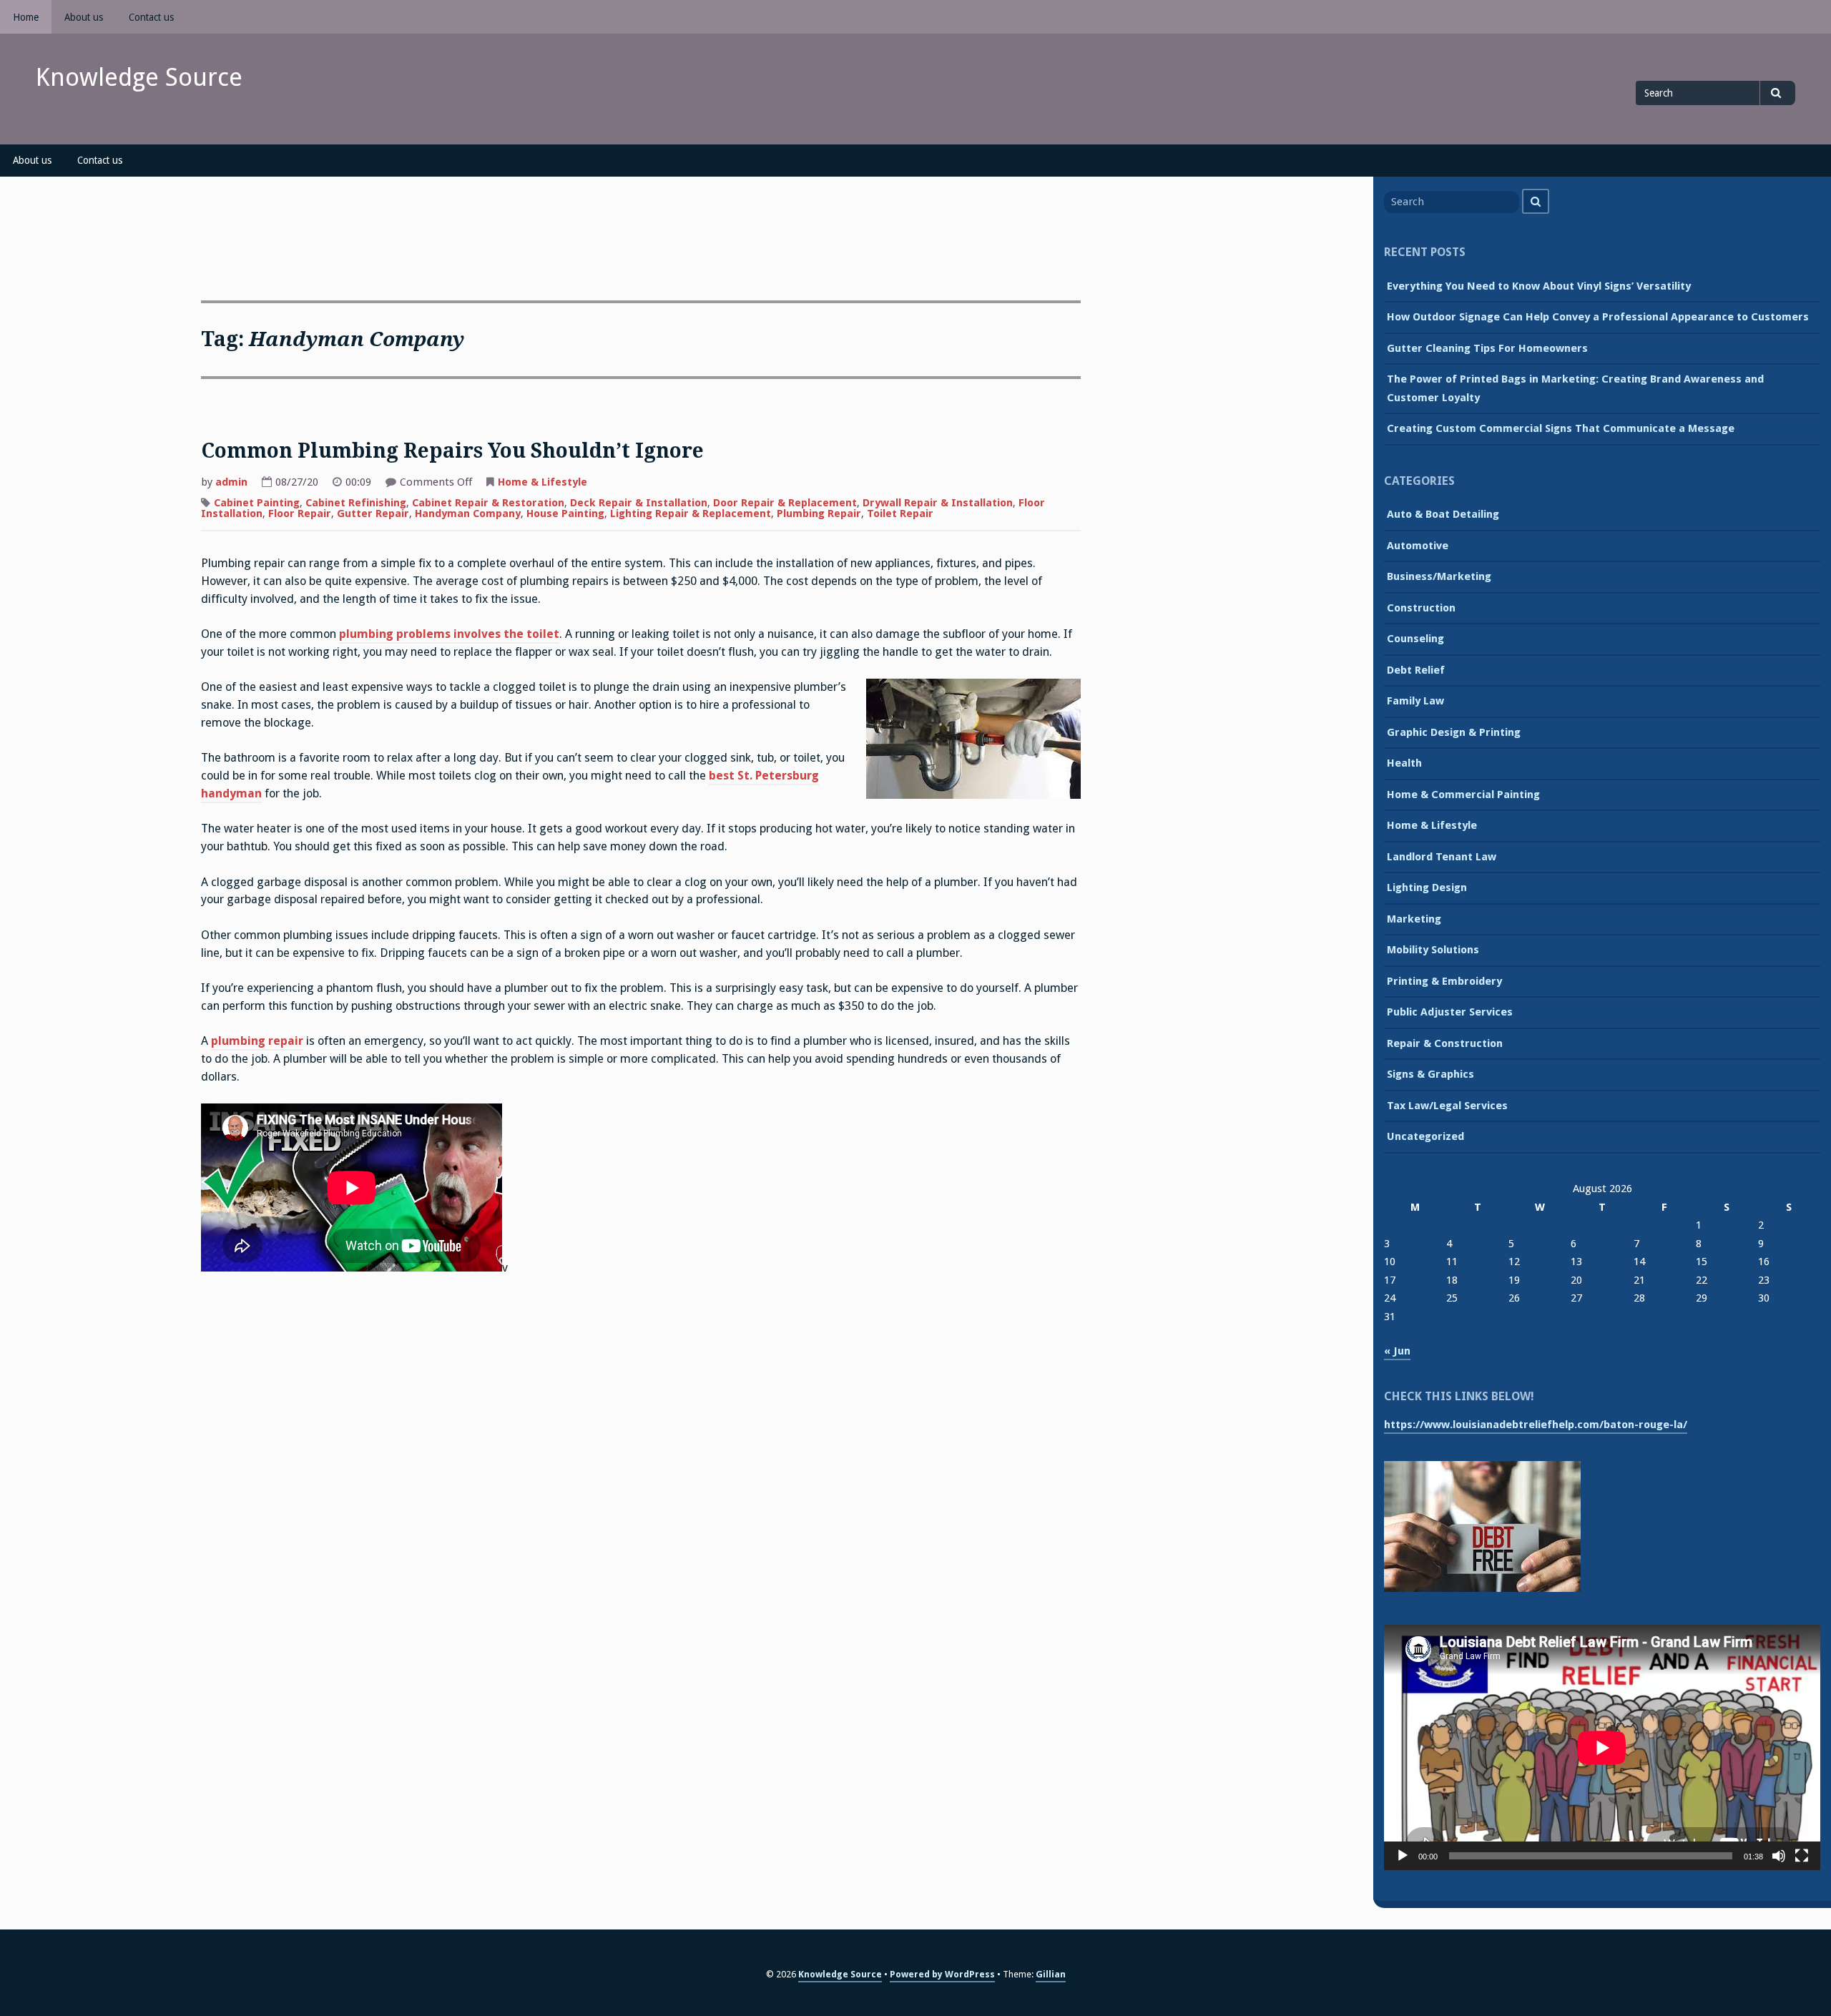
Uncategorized (1425, 1136)
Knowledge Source (139, 77)
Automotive (1418, 546)
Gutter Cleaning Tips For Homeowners (1487, 348)
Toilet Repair (900, 513)
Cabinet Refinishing (356, 503)
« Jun (1397, 1351)
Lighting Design (1427, 887)
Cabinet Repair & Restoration (488, 503)
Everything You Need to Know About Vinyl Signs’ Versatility (1539, 286)
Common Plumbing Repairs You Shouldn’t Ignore (452, 451)
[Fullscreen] (1802, 1856)
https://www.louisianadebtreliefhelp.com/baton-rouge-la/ (1536, 1425)
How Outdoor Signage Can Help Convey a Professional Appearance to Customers (1598, 317)
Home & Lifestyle (543, 482)
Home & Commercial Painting (1463, 795)
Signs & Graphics (1430, 1074)
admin (231, 482)
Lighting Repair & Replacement (691, 513)
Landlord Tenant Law (1442, 857)
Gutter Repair (373, 513)
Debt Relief (1416, 670)
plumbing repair (257, 1041)
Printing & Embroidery (1444, 981)
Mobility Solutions (1433, 950)
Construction (1421, 608)
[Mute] (1779, 1856)
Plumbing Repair (819, 513)
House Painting (565, 513)
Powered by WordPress (942, 1974)
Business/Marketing (1439, 576)
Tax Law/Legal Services (1447, 1106)
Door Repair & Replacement (785, 503)
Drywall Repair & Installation (938, 503)
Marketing (1414, 919)
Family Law (1415, 701)
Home (26, 17)
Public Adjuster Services (1450, 1012)
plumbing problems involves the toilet (449, 634)
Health (1404, 763)
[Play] (1403, 1856)
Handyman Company (468, 513)
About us (84, 17)
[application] (1602, 1747)
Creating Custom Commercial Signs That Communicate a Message (1561, 428)
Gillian (1051, 1974)
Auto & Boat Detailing (1443, 514)
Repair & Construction (1445, 1043)
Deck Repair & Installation (639, 503)
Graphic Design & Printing (1454, 732)
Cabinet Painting (257, 503)
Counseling (1415, 639)
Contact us (151, 17)
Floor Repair (300, 513)
